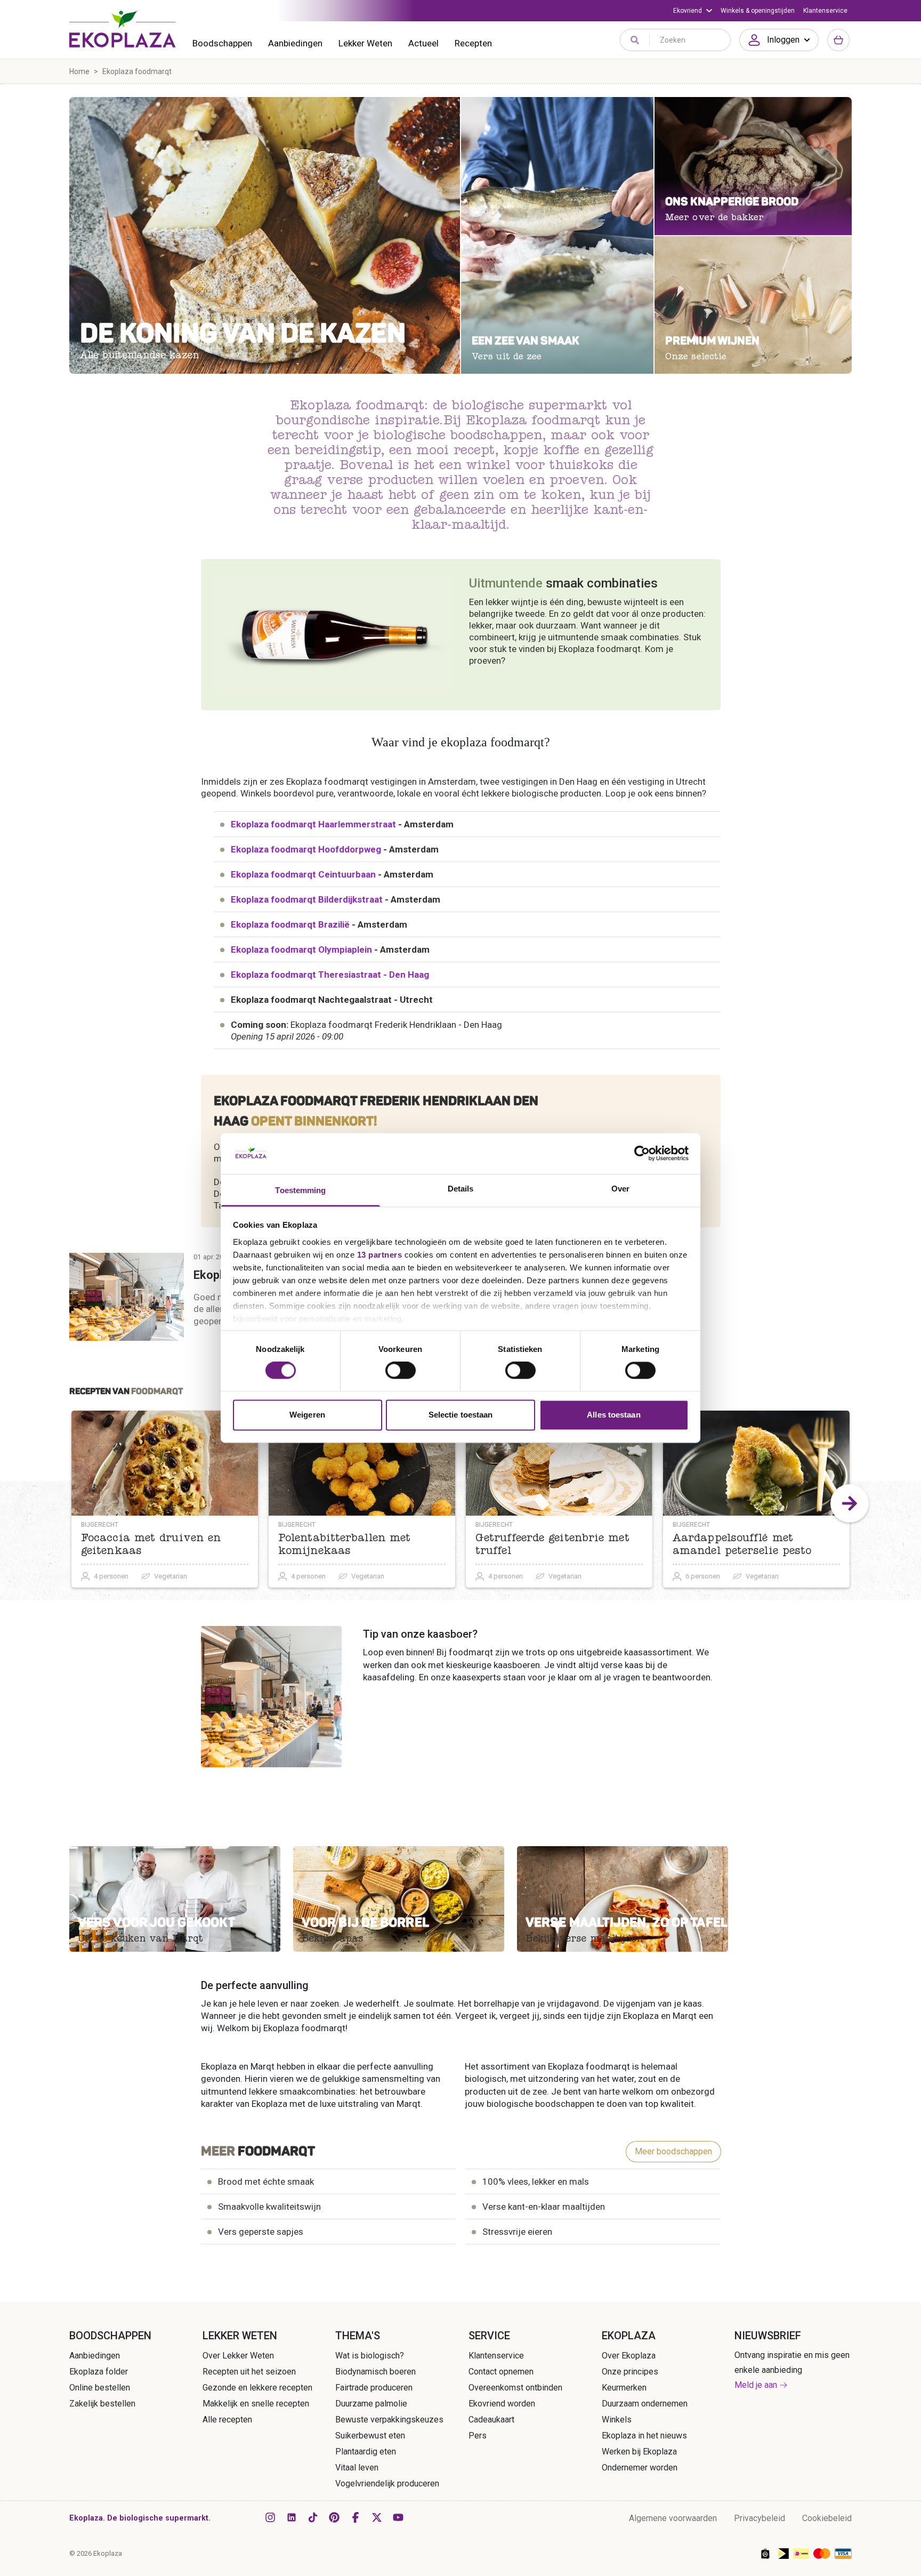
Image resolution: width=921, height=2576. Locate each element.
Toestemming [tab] (300, 1190)
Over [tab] (620, 1189)
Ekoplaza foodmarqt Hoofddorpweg (306, 849)
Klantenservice (825, 11)
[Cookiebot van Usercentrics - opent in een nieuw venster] (642, 1154)
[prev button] (71, 1503)
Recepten (473, 43)
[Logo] (123, 29)
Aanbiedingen (295, 43)
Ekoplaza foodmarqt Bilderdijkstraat (307, 899)
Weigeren (307, 1415)
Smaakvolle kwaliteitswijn (269, 2207)
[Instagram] (270, 2517)
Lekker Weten (365, 43)
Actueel (423, 43)
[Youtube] (398, 2517)
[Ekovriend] (693, 11)
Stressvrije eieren (517, 2232)
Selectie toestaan (461, 1415)
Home (79, 71)
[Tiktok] (313, 2517)
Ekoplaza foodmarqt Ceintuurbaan (303, 874)
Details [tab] (461, 1189)
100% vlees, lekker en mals (536, 2181)
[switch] (401, 1371)
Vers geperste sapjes (261, 2232)
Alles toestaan (613, 1415)
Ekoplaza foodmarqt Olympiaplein (301, 949)
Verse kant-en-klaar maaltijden (544, 2207)
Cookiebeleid (827, 2518)
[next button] (850, 1503)
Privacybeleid (760, 2518)
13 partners (380, 1255)
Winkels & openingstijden (758, 11)
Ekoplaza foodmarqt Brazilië (290, 924)
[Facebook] (356, 2517)
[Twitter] (377, 2517)
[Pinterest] (334, 2517)
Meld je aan (756, 2385)
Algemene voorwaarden (673, 2518)
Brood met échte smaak (266, 2181)
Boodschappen (222, 43)
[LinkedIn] (292, 2517)
